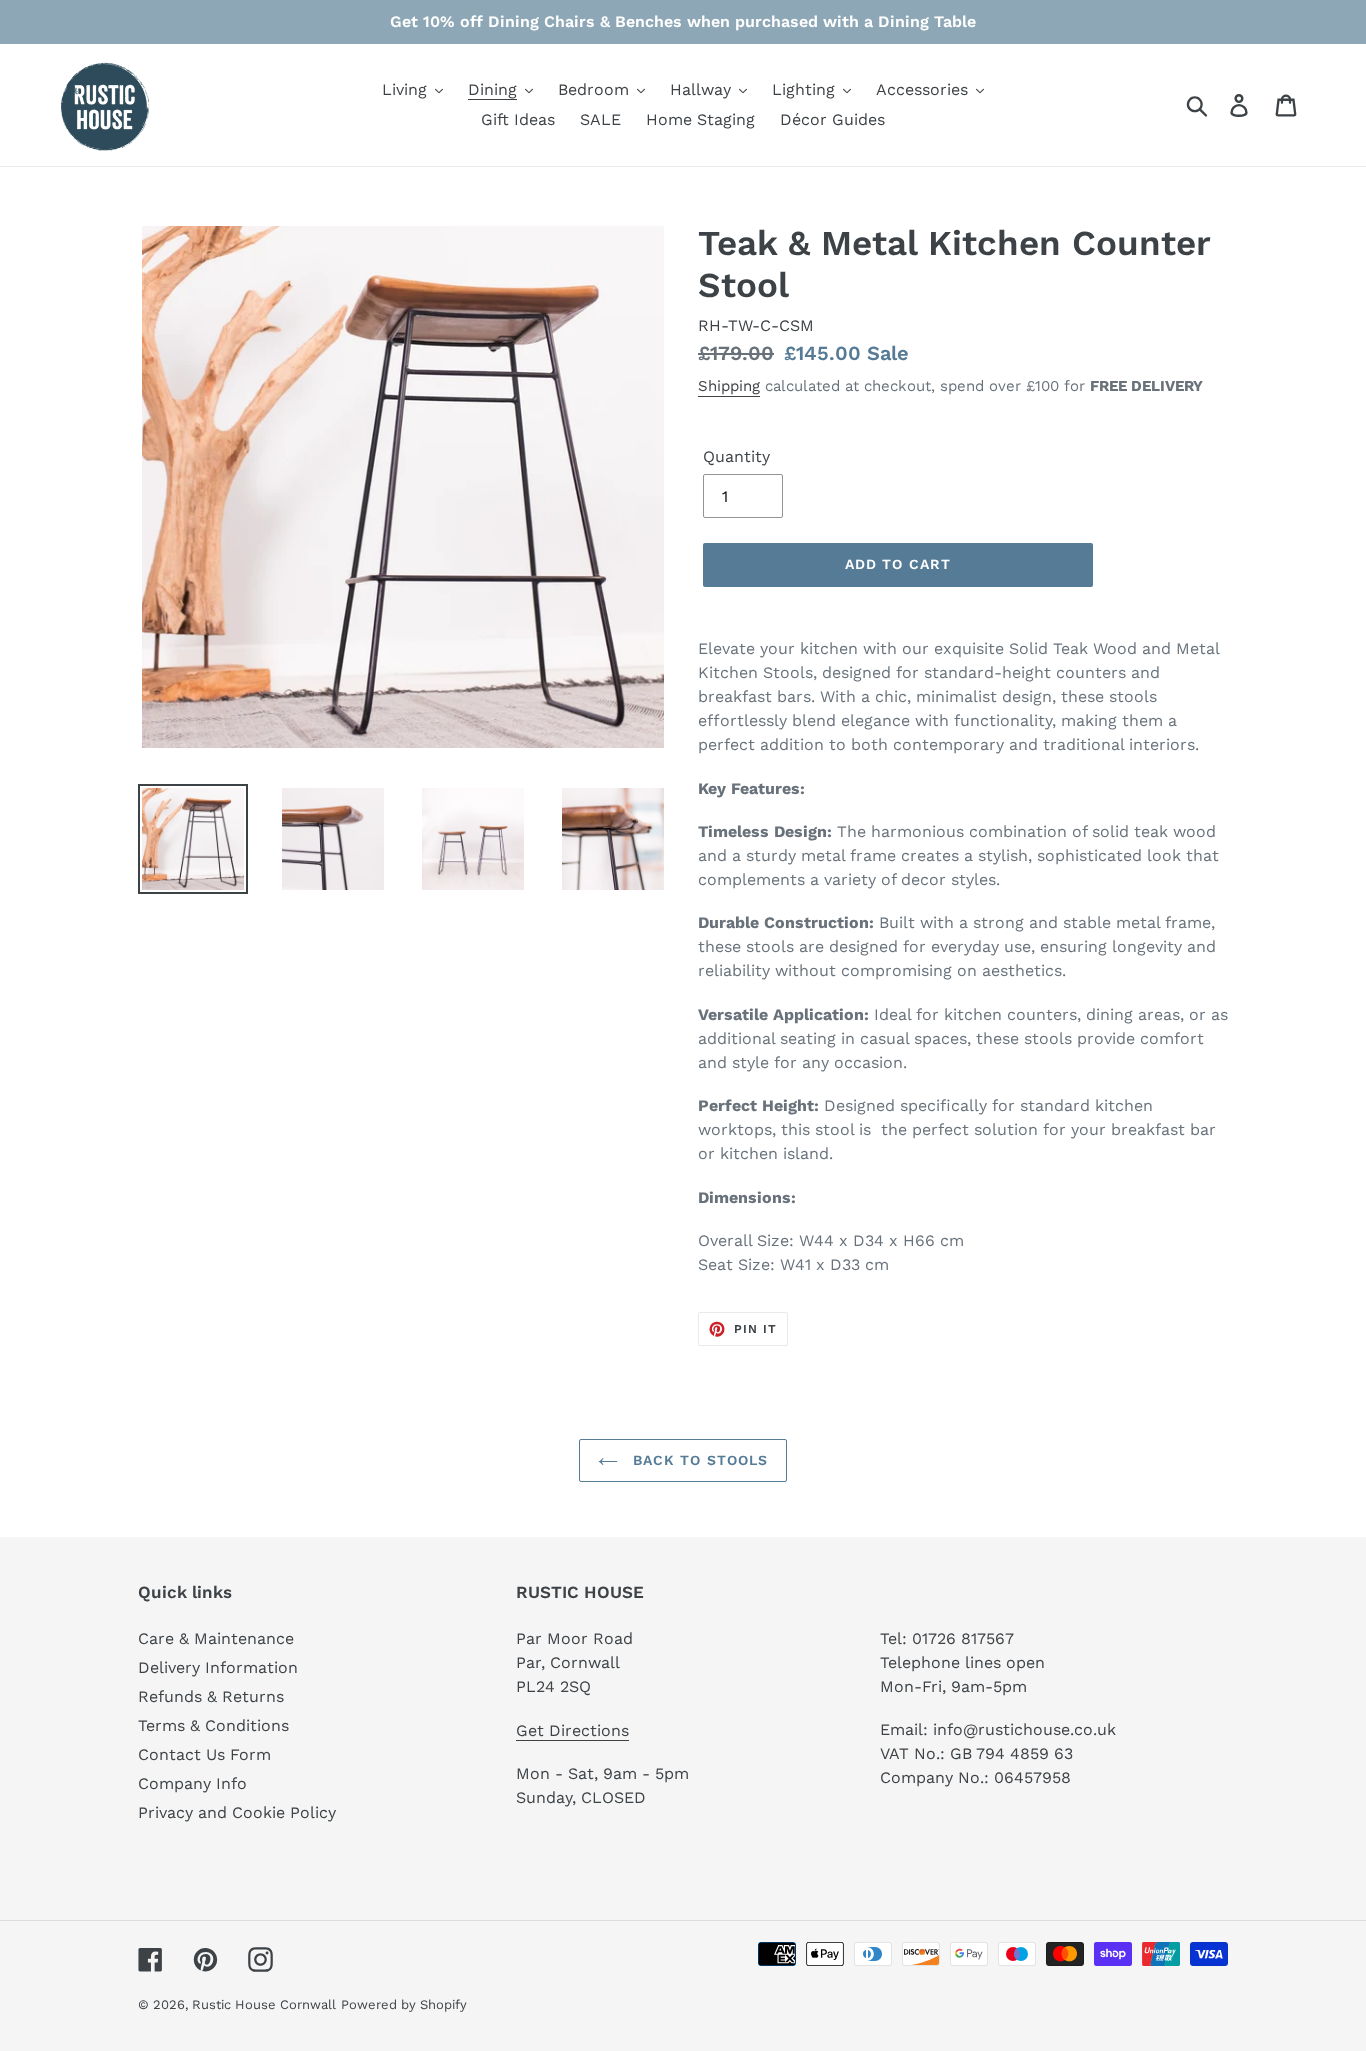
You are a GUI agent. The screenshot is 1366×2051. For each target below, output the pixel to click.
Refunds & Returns (211, 1696)
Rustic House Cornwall (264, 2004)
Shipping (729, 386)
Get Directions (572, 1730)
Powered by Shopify (404, 2004)
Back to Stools (698, 1460)
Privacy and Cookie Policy (237, 1812)
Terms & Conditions (213, 1725)
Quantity (736, 456)
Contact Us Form (204, 1754)
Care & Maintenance (216, 1638)
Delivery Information (218, 1667)
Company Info (192, 1783)
